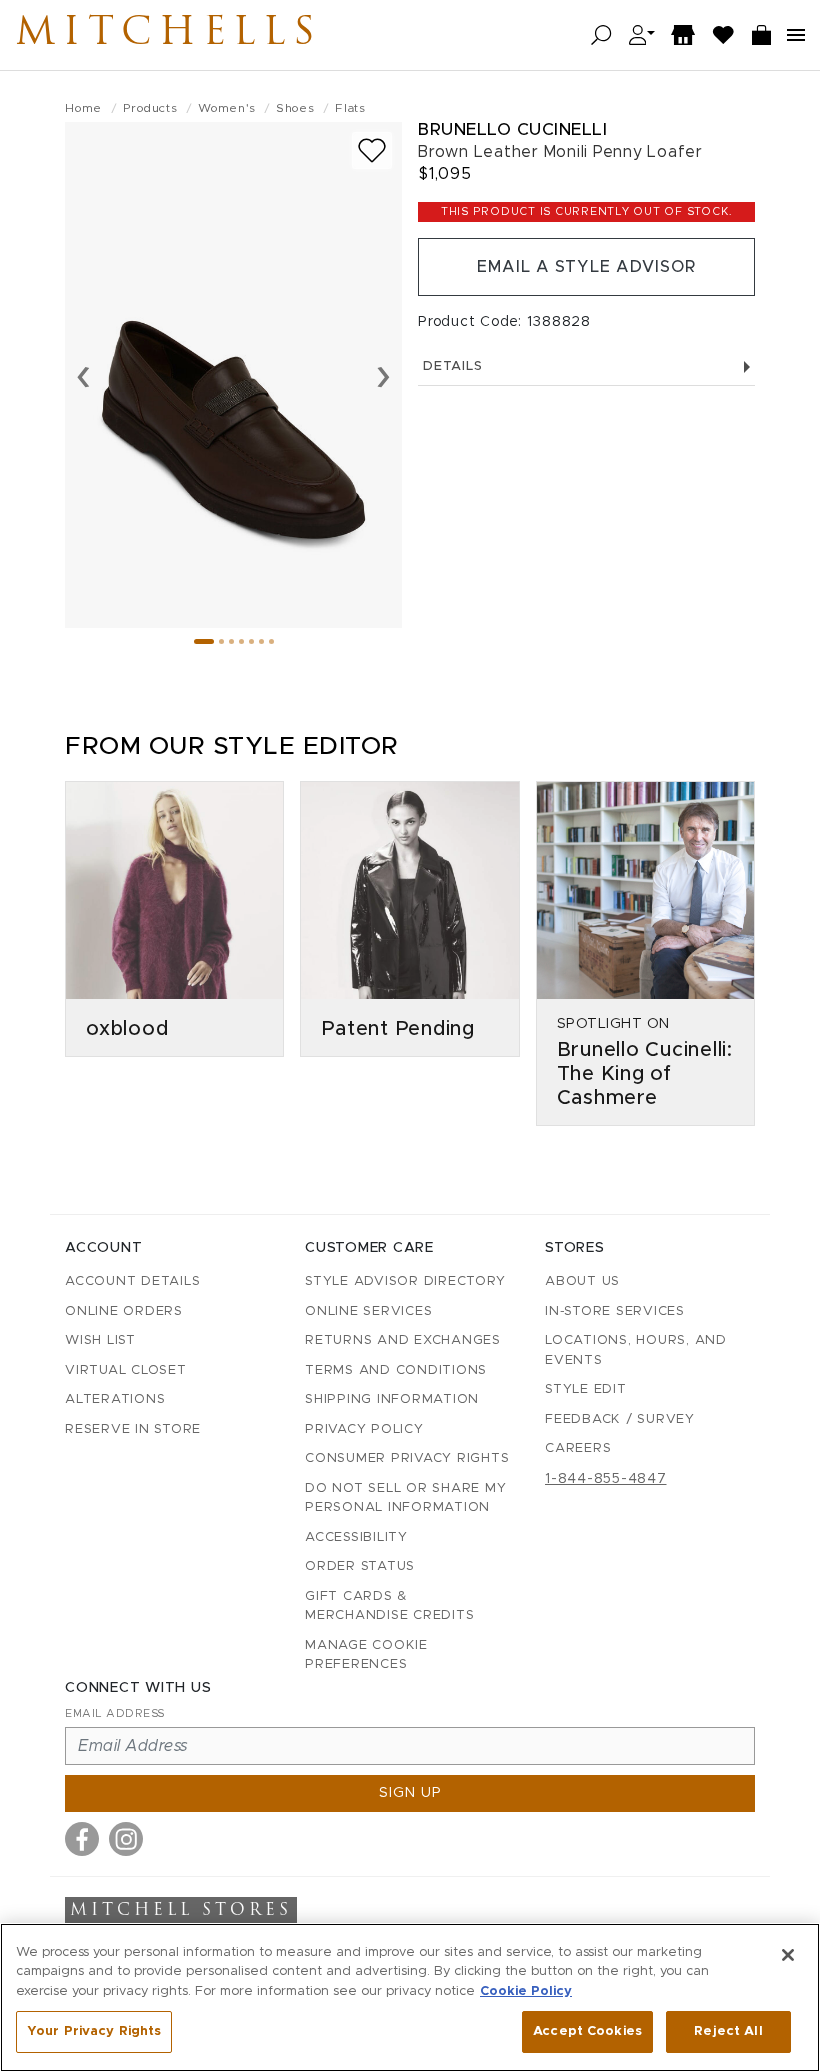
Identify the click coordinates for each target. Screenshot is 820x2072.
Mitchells (169, 35)
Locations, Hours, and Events (636, 1350)
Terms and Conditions (396, 1370)
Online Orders (124, 1311)
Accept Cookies (587, 2031)
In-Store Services (615, 1311)
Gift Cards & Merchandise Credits (389, 1606)
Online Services (368, 1311)
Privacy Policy (364, 1429)
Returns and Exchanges (403, 1340)
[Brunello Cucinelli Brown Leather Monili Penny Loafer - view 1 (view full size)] (233, 375)
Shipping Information (392, 1399)
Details (452, 366)
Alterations (115, 1399)
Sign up (410, 1793)
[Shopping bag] (762, 35)
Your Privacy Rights (94, 2031)
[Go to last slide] (83, 375)
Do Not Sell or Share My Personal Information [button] (405, 1498)
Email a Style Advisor (586, 267)
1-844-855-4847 (606, 1479)
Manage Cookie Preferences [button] (366, 1655)
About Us (582, 1281)
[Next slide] (383, 375)
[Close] (788, 1955)
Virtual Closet (126, 1370)
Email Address (115, 1713)
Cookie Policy (526, 1991)
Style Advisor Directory (405, 1281)
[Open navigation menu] (796, 35)
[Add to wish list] (372, 150)
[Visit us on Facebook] (82, 1839)
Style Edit (586, 1389)
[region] (410, 1997)
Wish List (100, 1340)
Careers (578, 1448)
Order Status (360, 1566)
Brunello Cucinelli (512, 129)
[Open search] (601, 35)
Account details (132, 1281)
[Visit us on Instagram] (126, 1839)
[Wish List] (724, 35)
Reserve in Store (133, 1429)
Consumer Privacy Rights (407, 1458)
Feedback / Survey (620, 1419)
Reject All (728, 2031)
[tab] (204, 641)
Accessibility (356, 1537)
